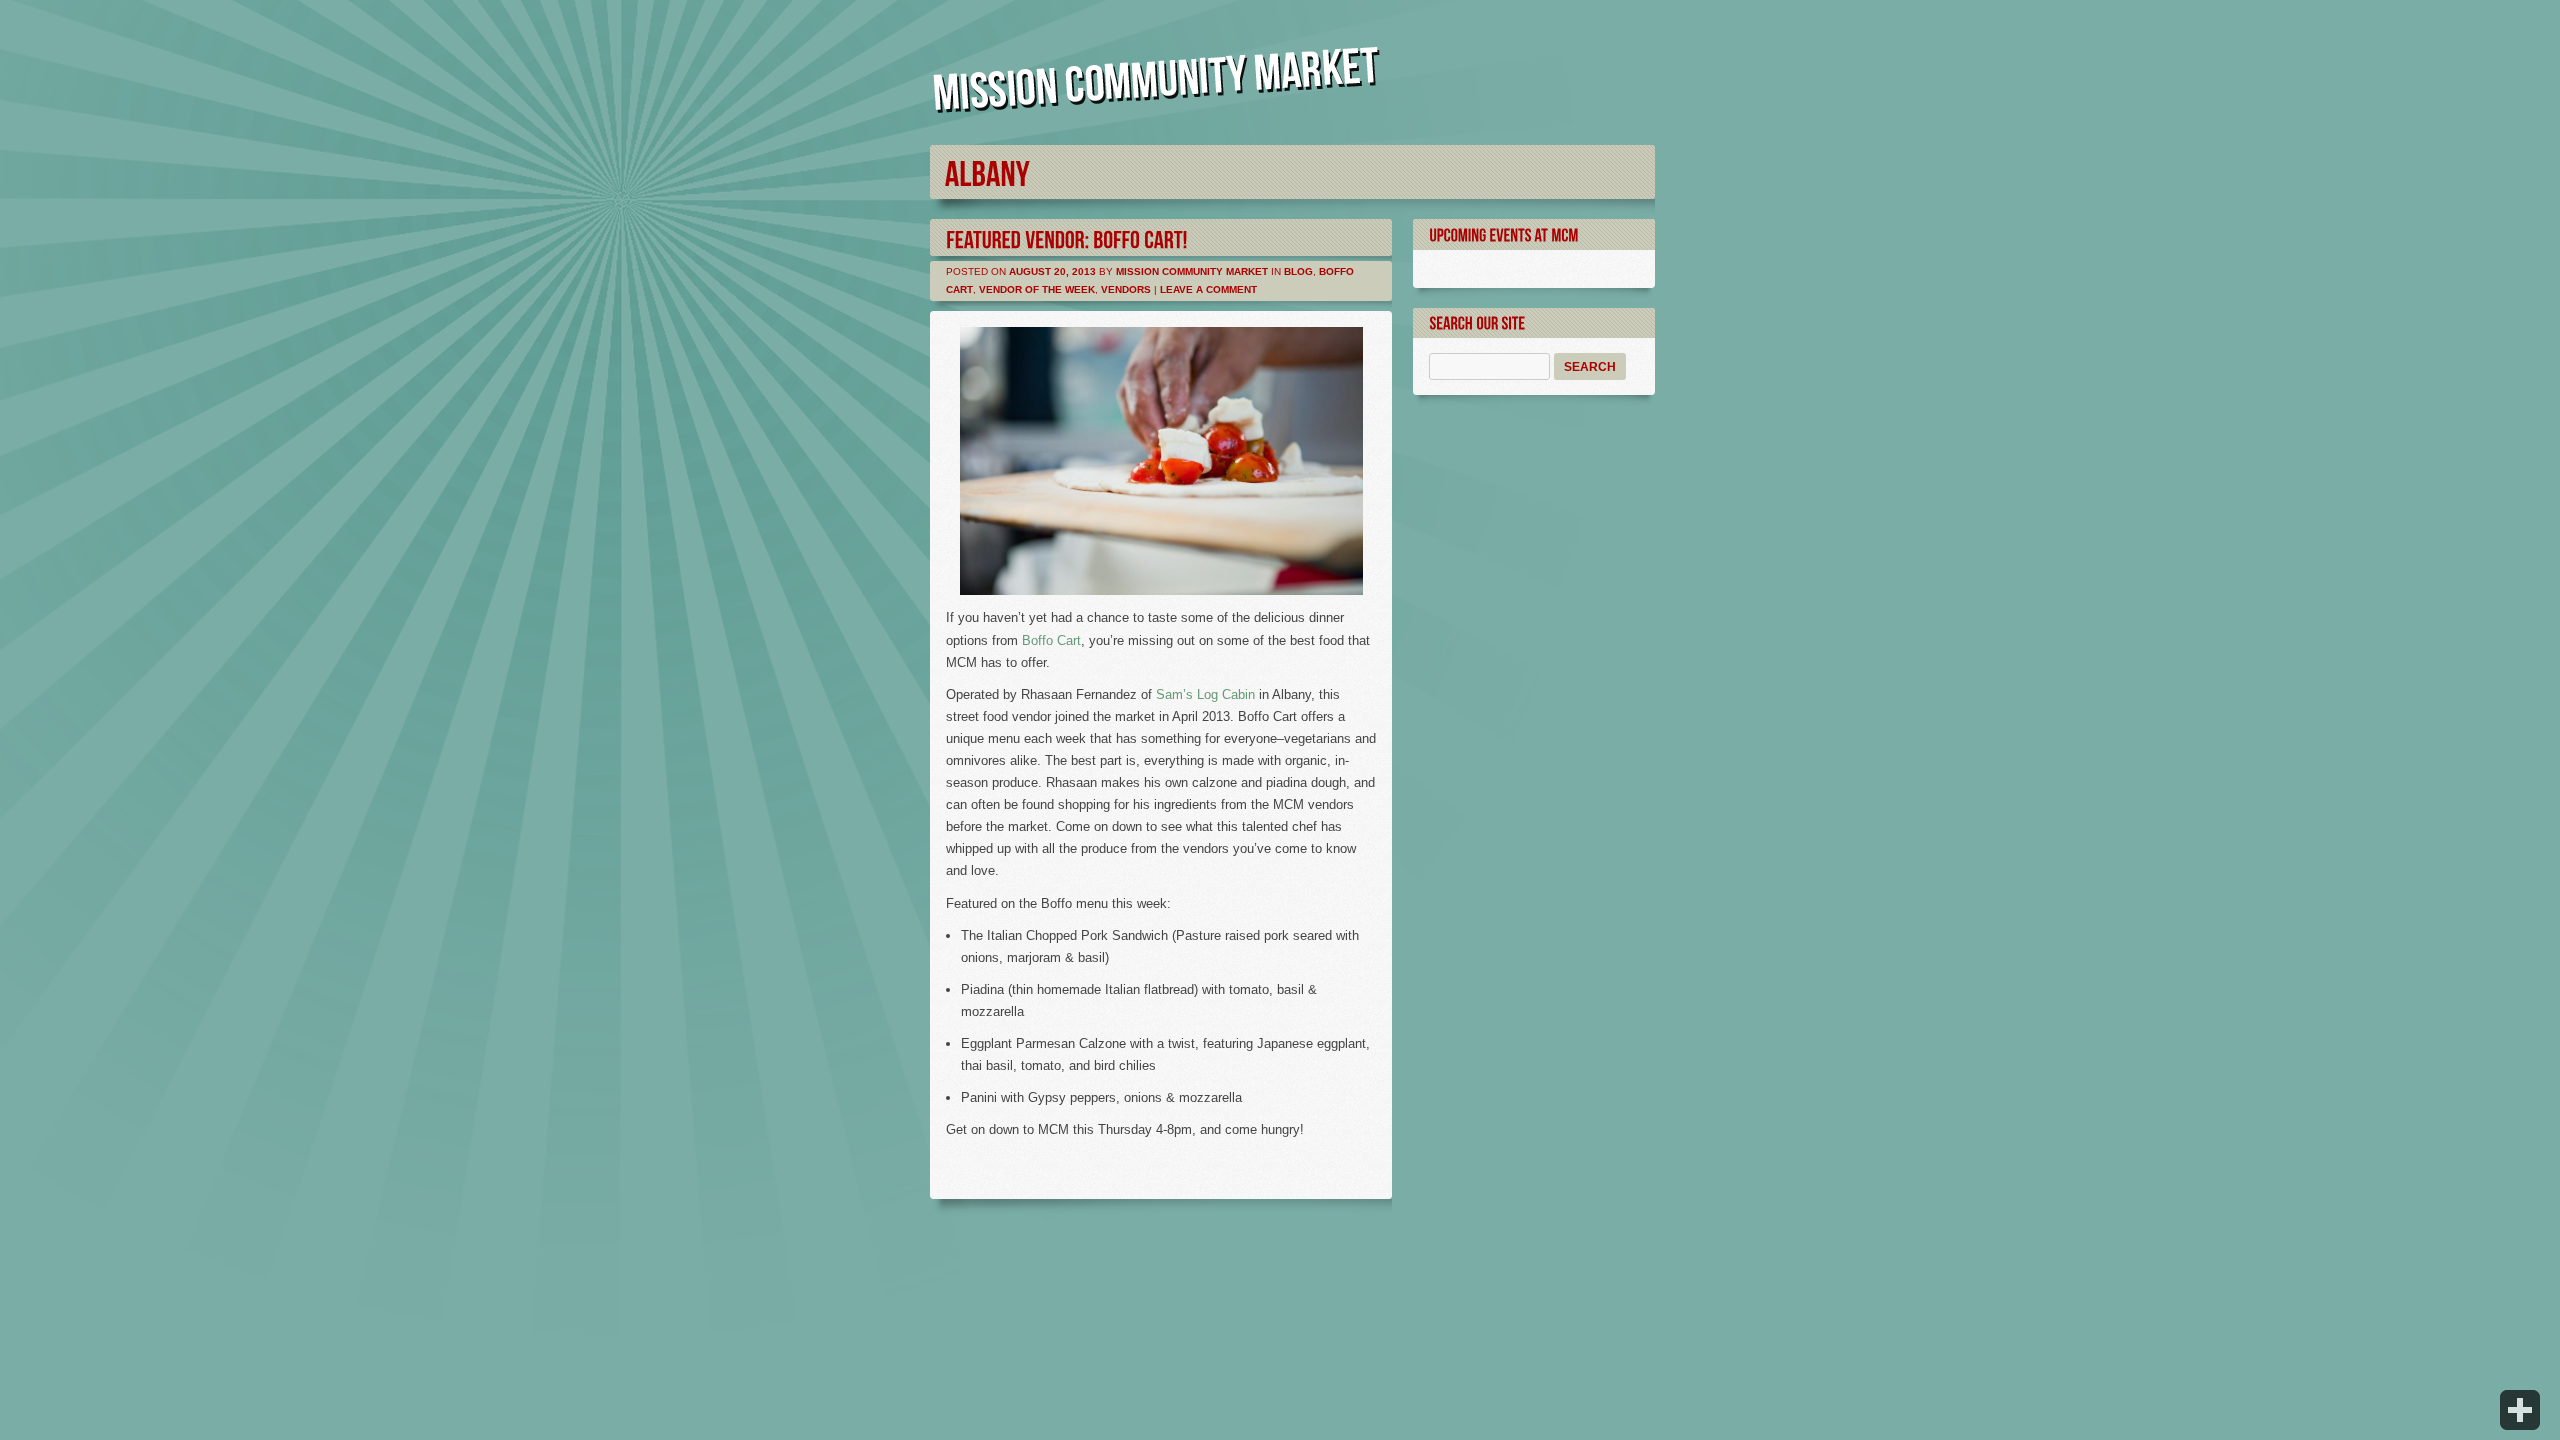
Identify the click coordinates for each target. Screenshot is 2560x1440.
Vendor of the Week (1037, 289)
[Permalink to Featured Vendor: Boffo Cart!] (1067, 237)
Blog (1298, 271)
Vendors (1126, 289)
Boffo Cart (1051, 640)
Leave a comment (1208, 289)
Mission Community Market (1192, 271)
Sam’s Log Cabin (1205, 694)
